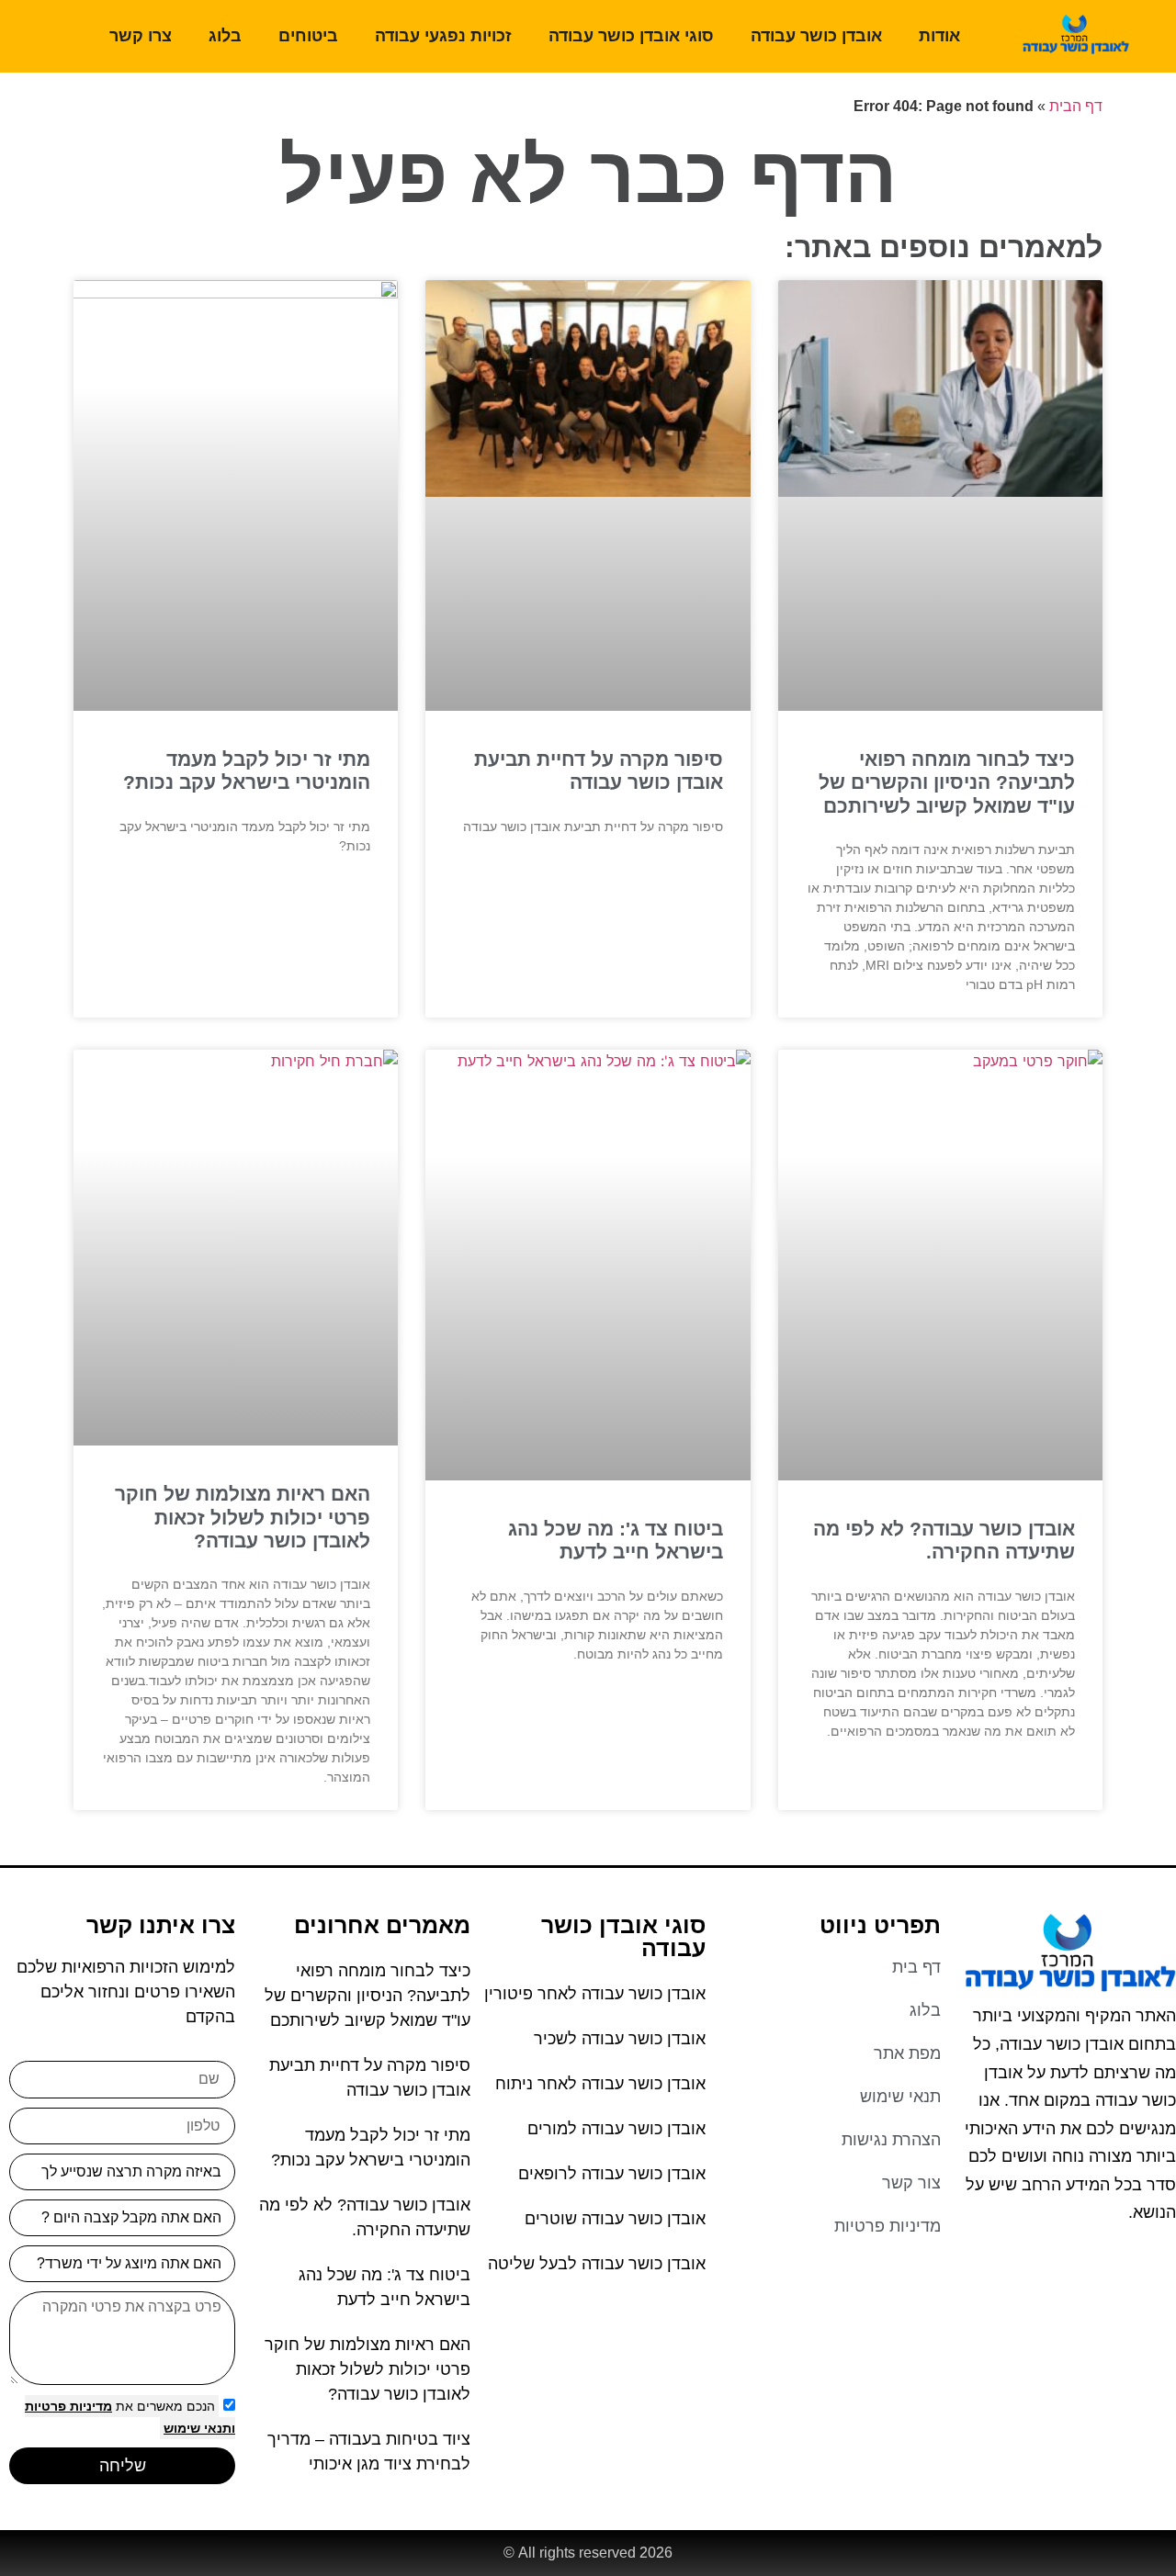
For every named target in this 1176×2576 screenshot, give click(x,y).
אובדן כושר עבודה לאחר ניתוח (600, 2084)
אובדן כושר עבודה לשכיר (620, 2039)
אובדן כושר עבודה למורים (616, 2129)
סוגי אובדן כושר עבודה (631, 36)
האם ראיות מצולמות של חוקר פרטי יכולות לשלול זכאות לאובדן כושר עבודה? (243, 1517)
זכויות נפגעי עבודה (443, 36)
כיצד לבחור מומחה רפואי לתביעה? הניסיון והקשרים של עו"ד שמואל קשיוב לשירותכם (947, 782)
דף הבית (1076, 106)
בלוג (225, 36)
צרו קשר (141, 36)
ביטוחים (308, 36)
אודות (939, 36)
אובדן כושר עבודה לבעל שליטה (597, 2264)
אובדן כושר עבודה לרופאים (612, 2174)
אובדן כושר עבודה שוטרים (615, 2219)
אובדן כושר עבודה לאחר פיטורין (595, 1994)
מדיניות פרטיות (68, 2406)
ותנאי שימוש (199, 2428)
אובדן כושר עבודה (816, 36)
